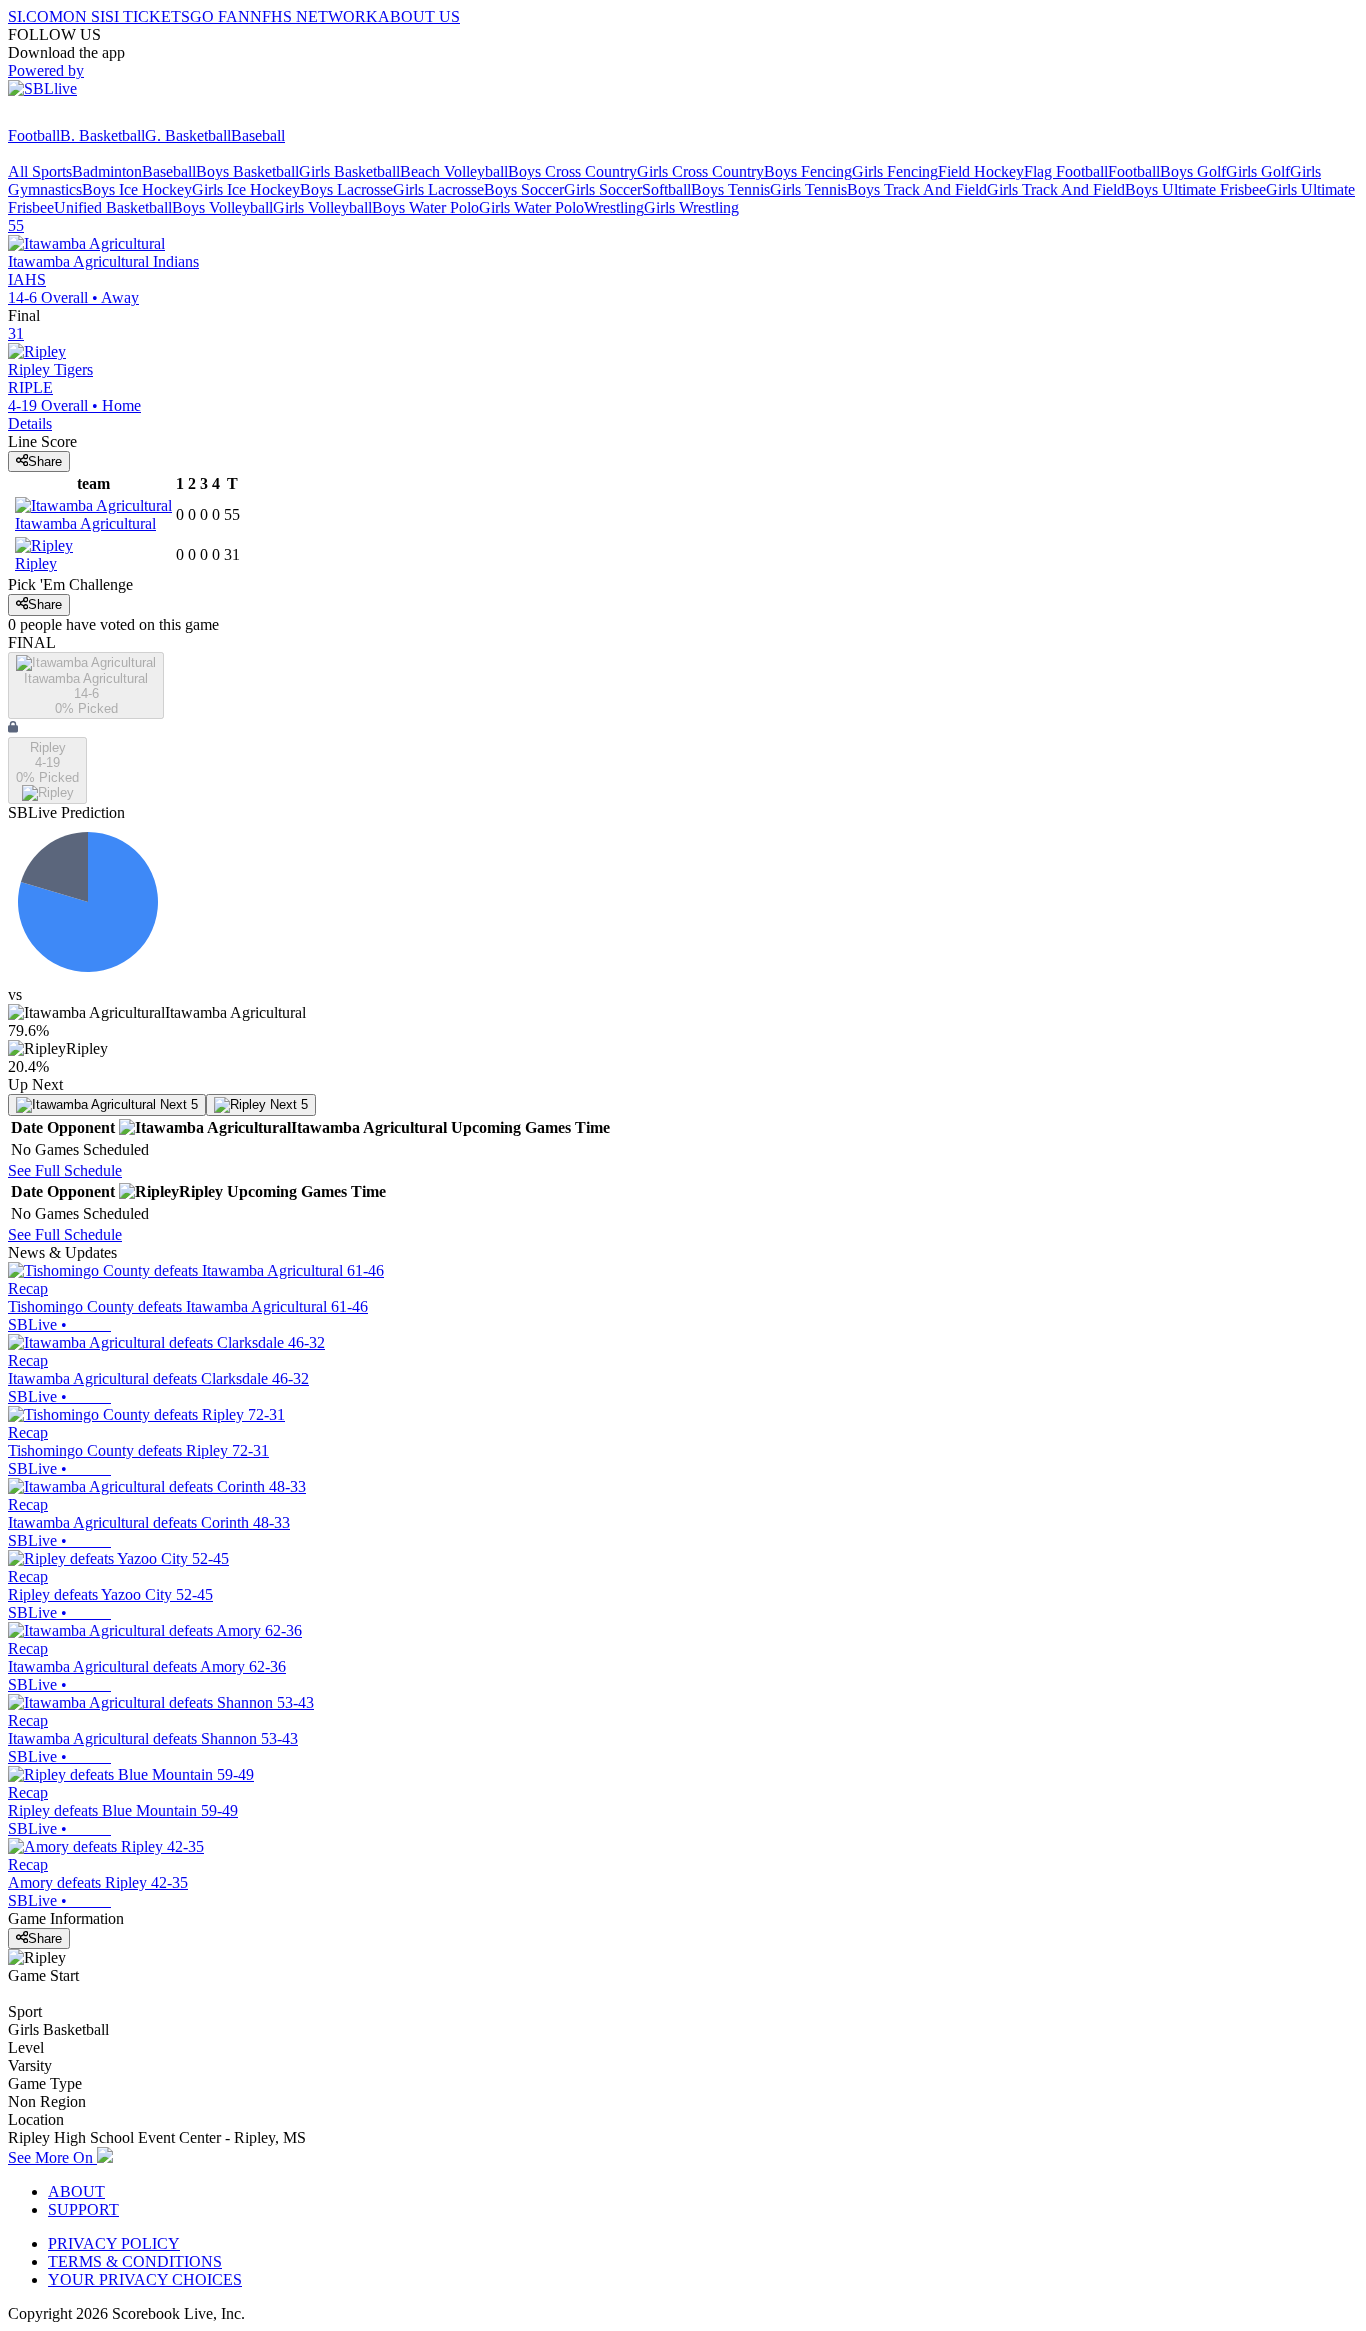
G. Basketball (188, 135)
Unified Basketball (113, 207)
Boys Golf (1193, 171)
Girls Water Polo (531, 207)
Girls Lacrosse (438, 189)
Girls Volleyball (322, 207)
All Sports (40, 171)
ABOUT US (419, 16)
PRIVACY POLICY (114, 2243)
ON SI (84, 16)
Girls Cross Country (700, 171)
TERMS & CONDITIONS (135, 2261)
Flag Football (1066, 171)
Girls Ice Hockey (246, 189)
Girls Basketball (349, 171)
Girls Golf (1258, 171)
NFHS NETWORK (314, 16)
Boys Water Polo (425, 207)
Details (30, 423)
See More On (52, 2157)
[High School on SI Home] (85, 117)
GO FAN (220, 16)
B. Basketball (102, 135)
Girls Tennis (808, 189)
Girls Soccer (603, 189)
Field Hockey (981, 171)
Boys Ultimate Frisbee (1195, 189)
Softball (666, 189)
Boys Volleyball (222, 207)
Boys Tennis (730, 189)
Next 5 (177, 1104)
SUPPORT (83, 2209)
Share (45, 461)
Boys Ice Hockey (137, 189)
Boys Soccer (524, 189)
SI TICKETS (147, 16)
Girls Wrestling (691, 207)
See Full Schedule (65, 1170)
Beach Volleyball (454, 171)
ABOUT (76, 2191)
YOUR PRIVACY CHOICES (145, 2279)
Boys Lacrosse (346, 189)
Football (34, 135)
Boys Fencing (808, 171)
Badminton (107, 171)
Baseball (258, 135)
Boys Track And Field (917, 189)
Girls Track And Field (1056, 189)
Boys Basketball (247, 171)
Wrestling (614, 207)
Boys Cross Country (572, 171)
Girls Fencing (895, 171)
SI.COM (35, 16)
